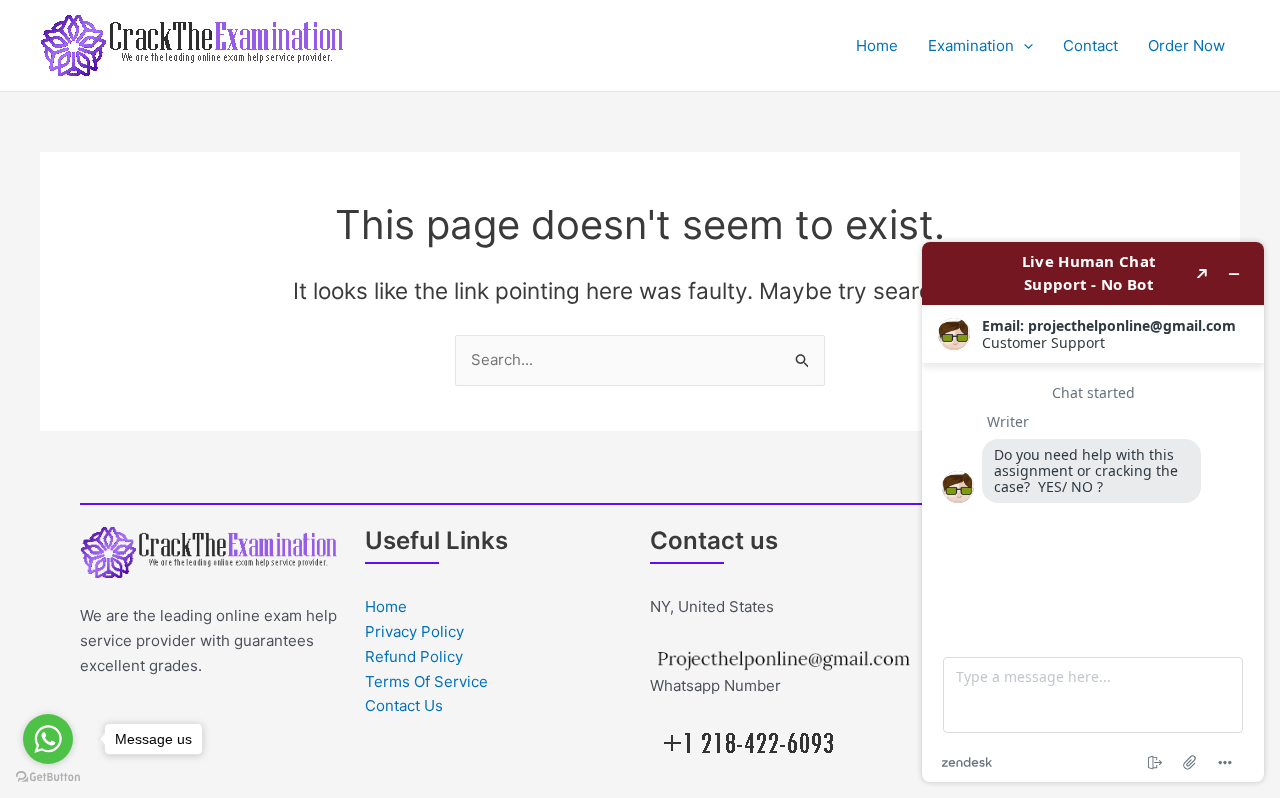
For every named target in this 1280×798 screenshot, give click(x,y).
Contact (1090, 45)
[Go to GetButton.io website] (48, 777)
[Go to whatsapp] (48, 739)
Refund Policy (414, 656)
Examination (971, 45)
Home (877, 45)
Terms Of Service (426, 681)
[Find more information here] (1093, 512)
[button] (1023, 46)
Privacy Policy (414, 631)
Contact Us (404, 705)
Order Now (1186, 45)
